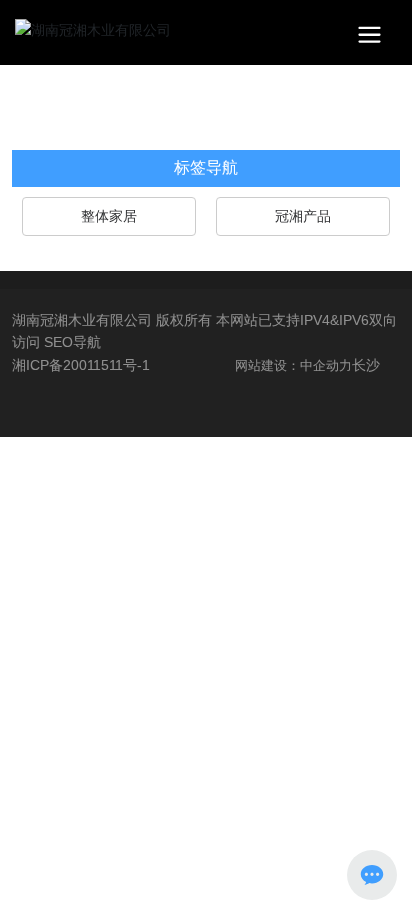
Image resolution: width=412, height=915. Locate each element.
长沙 (366, 365)
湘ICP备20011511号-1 (81, 365)
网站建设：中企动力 (293, 365)
